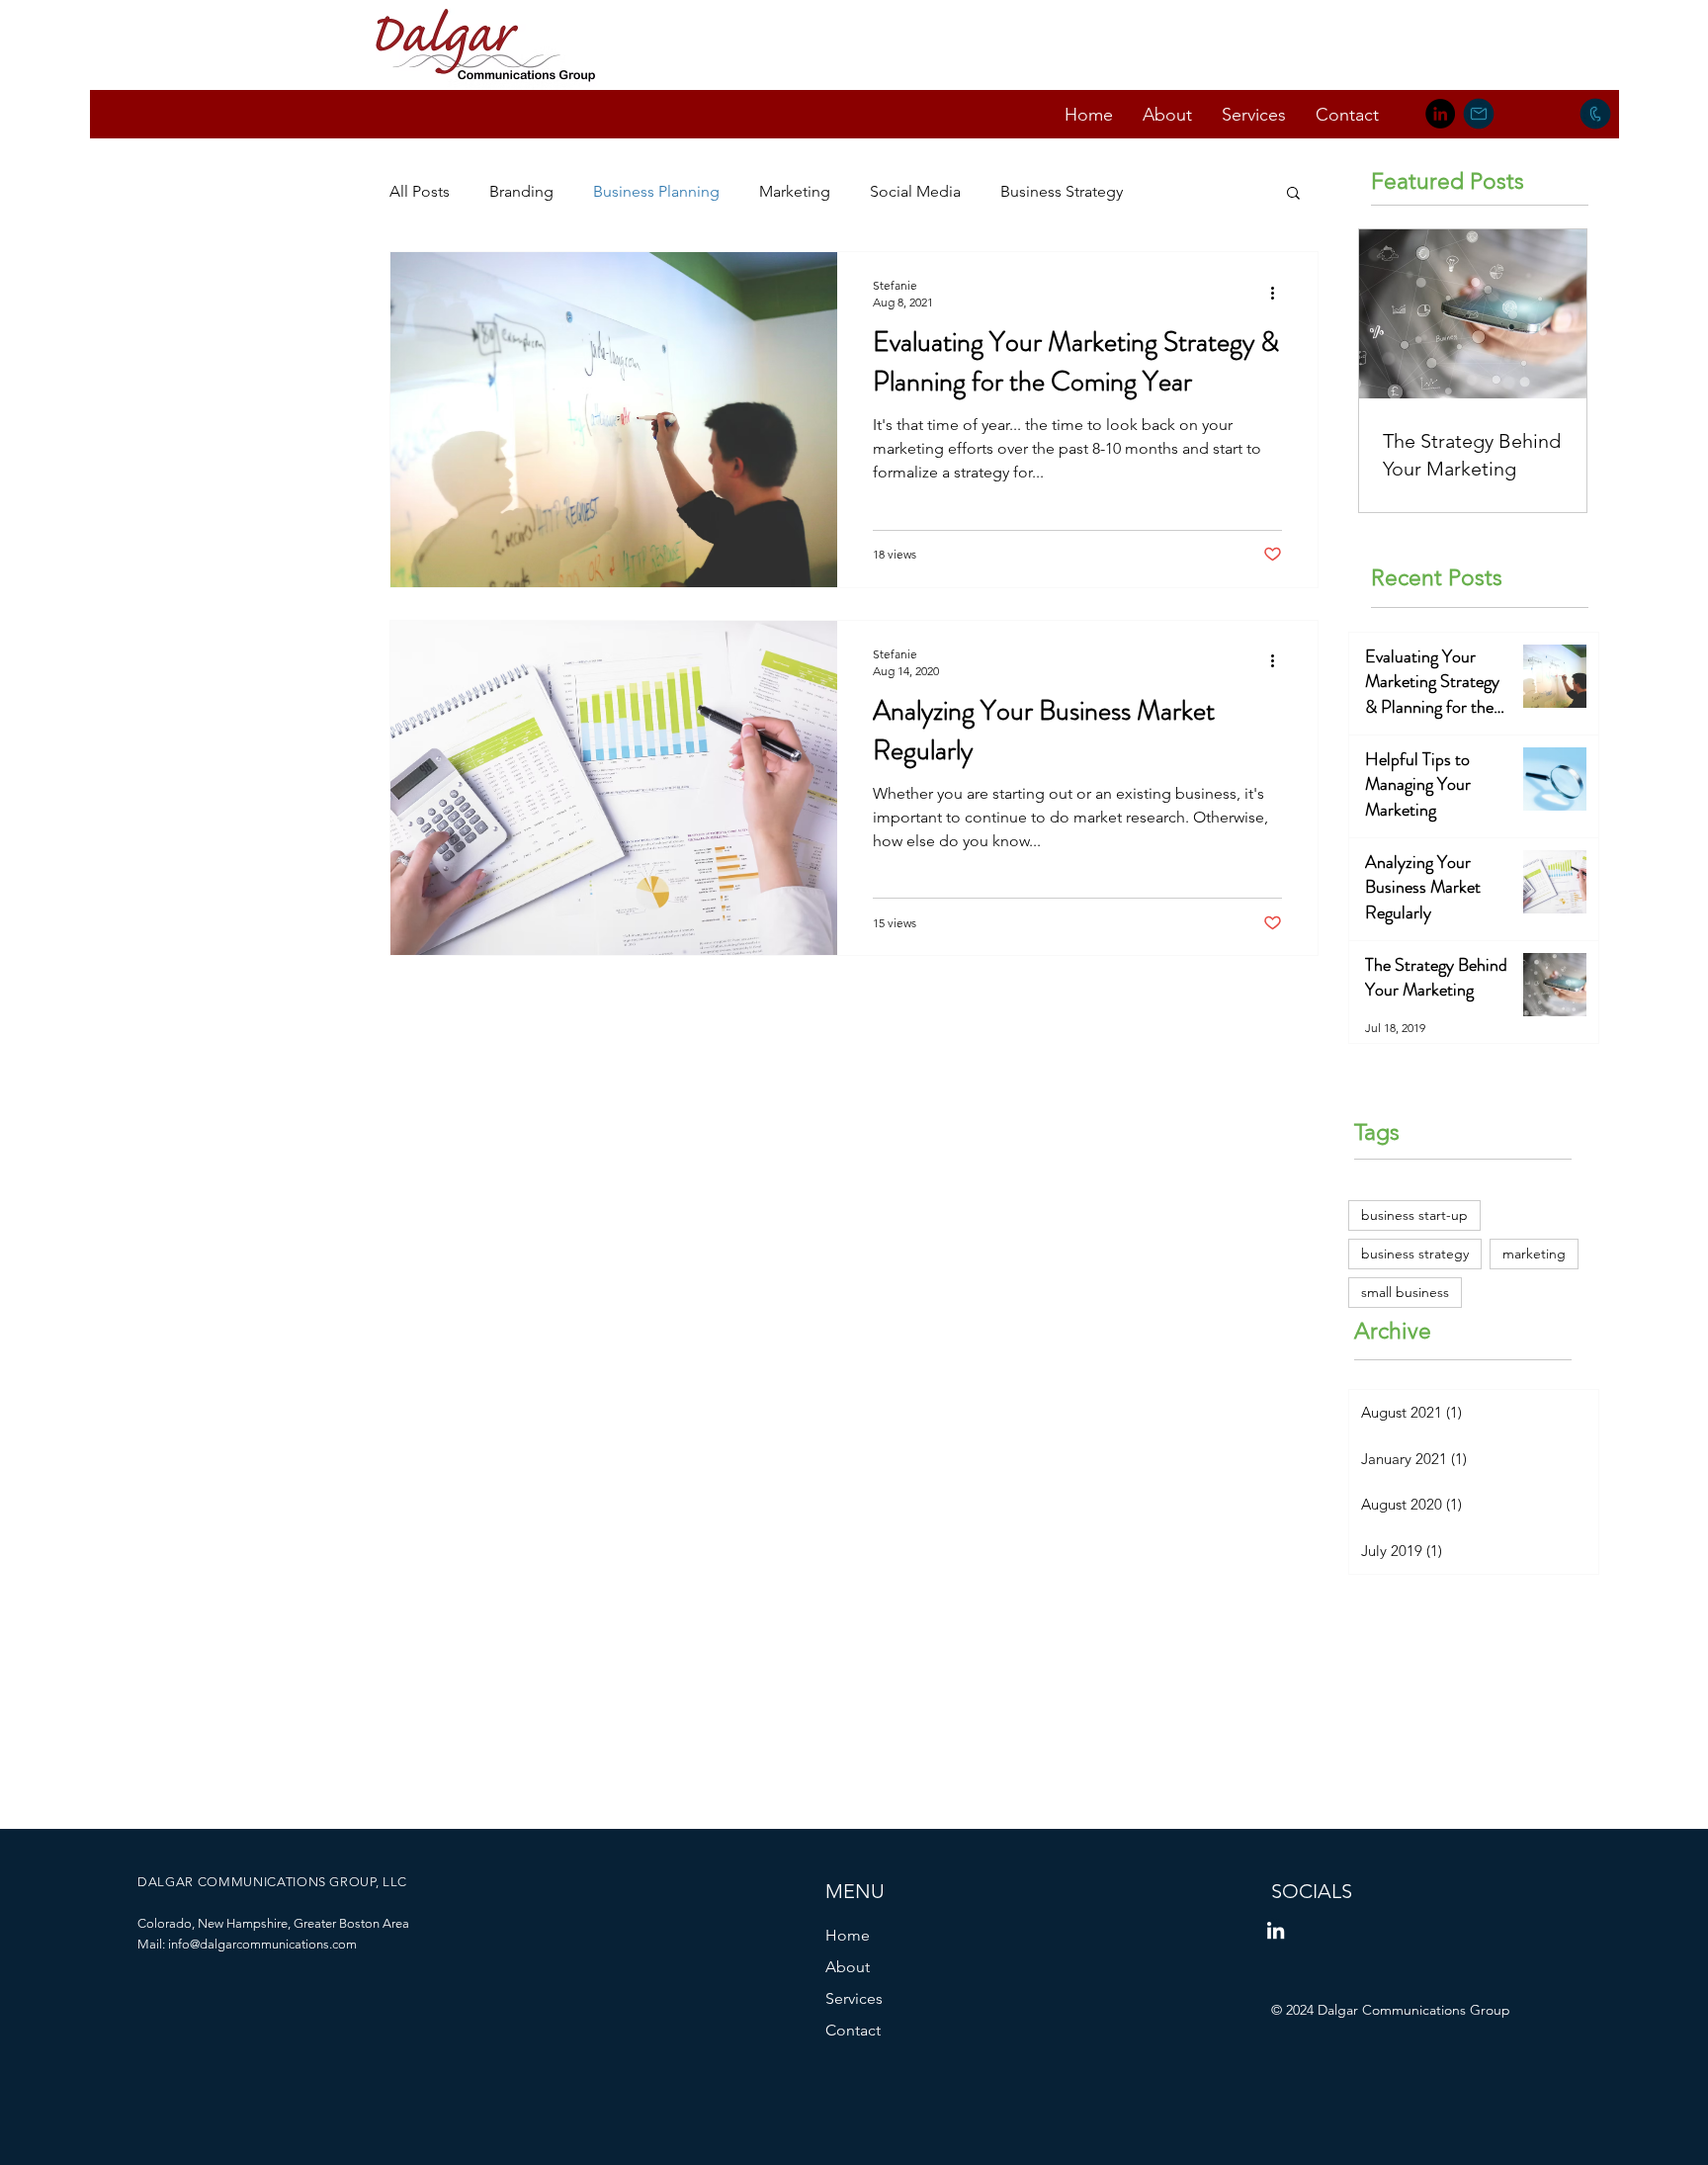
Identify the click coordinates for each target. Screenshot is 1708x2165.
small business (1405, 1292)
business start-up (1414, 1215)
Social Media (915, 191)
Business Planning (656, 191)
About (848, 1967)
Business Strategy (1062, 191)
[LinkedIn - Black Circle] (1440, 114)
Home (848, 1935)
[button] (1293, 194)
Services (854, 1998)
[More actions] (1279, 293)
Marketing (795, 191)
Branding (521, 191)
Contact (853, 2030)
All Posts (420, 191)
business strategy (1415, 1254)
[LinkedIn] (1276, 1930)
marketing (1534, 1254)
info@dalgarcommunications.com (262, 1944)
